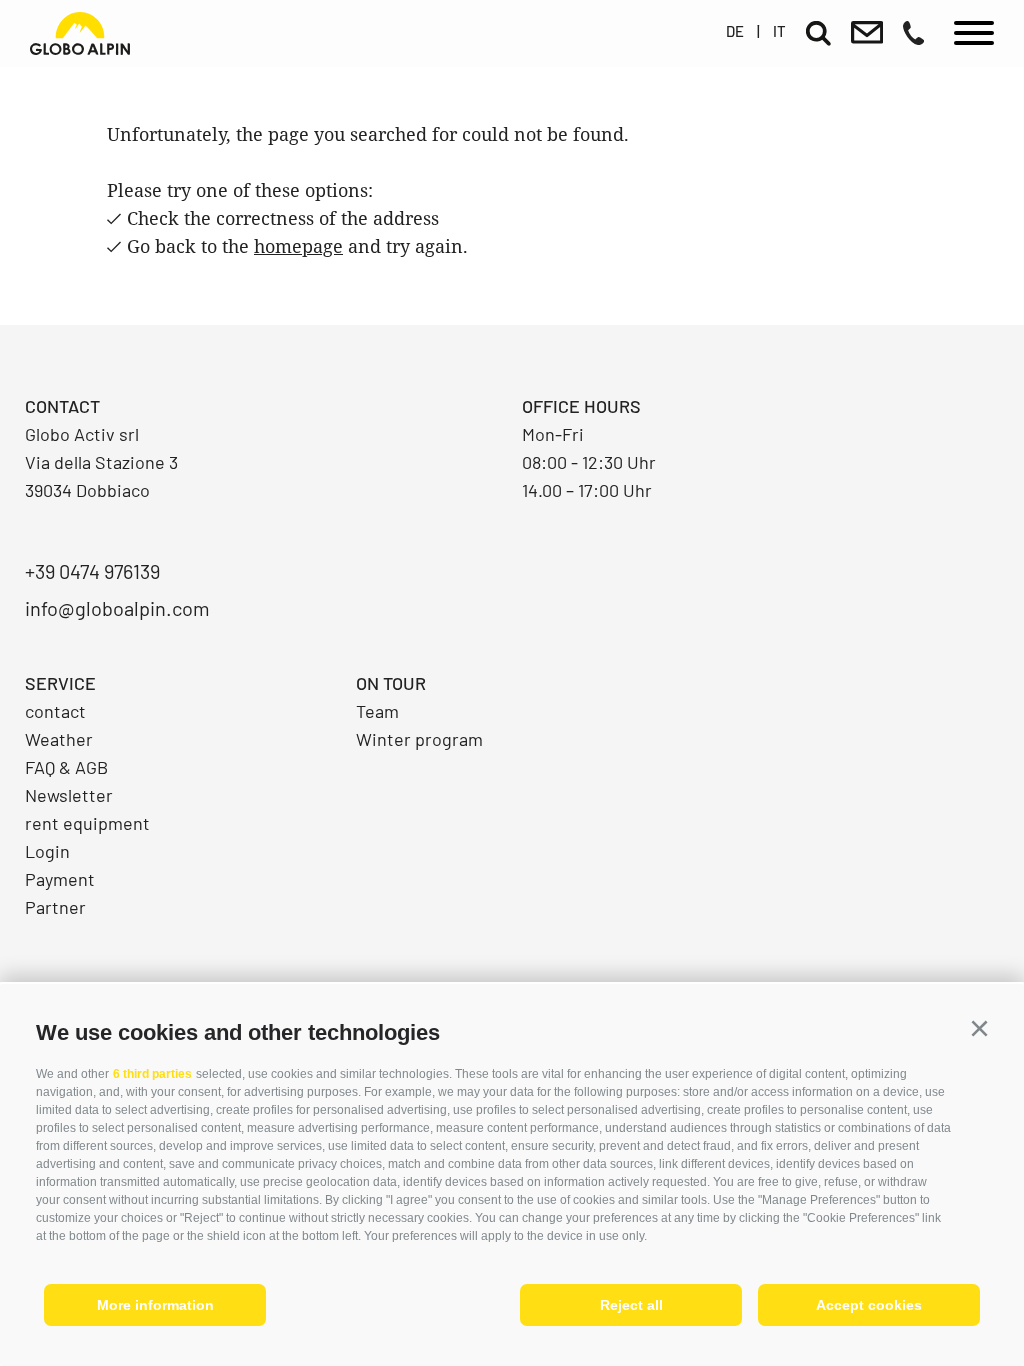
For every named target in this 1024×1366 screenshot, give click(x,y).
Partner (55, 907)
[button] (979, 1029)
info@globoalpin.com (117, 608)
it (779, 31)
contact (55, 711)
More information (155, 1305)
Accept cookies (869, 1305)
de (735, 31)
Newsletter (69, 795)
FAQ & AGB (66, 767)
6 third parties (152, 1074)
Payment (60, 879)
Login (47, 851)
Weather (59, 739)
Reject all (631, 1305)
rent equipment (87, 823)
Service (60, 683)
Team (377, 711)
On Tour (391, 683)
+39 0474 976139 (92, 571)
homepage (298, 246)
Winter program (419, 739)
